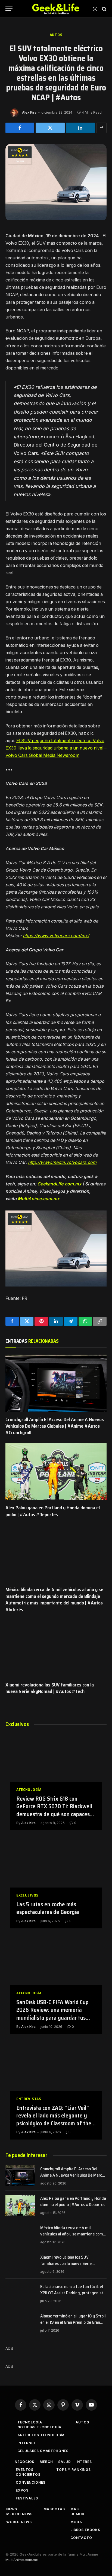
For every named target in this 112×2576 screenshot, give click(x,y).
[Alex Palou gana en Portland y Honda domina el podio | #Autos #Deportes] (56, 1472)
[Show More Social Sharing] (101, 128)
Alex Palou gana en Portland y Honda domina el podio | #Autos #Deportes (53, 1511)
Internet (27, 2443)
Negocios (24, 2462)
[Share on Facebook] (20, 128)
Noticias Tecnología (39, 2427)
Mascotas (54, 2509)
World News (19, 2522)
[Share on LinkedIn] (80, 128)
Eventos (25, 2470)
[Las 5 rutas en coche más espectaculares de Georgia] (56, 1869)
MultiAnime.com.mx (39, 1199)
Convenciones (31, 2482)
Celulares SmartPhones (43, 2451)
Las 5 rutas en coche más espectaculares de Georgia (48, 1908)
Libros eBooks (85, 2530)
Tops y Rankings (74, 2470)
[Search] (104, 9)
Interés (84, 2462)
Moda (76, 2522)
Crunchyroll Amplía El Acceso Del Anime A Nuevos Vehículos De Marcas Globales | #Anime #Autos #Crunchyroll (55, 1426)
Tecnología (30, 2422)
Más (75, 2509)
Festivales (27, 2498)
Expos (22, 2490)
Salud (64, 2462)
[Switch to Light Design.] (95, 9)
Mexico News (19, 2514)
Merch (46, 2462)
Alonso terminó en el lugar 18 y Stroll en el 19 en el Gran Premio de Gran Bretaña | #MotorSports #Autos (73, 2322)
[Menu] (9, 9)
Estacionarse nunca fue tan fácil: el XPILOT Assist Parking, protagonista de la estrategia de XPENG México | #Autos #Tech (73, 2296)
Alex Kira (29, 112)
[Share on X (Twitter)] (50, 128)
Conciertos (28, 2475)
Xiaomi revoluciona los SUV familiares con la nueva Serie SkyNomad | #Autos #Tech (50, 1688)
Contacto (81, 2538)
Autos (56, 35)
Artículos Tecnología (41, 2435)
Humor (77, 2514)
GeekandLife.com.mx (59, 1184)
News (12, 2509)
